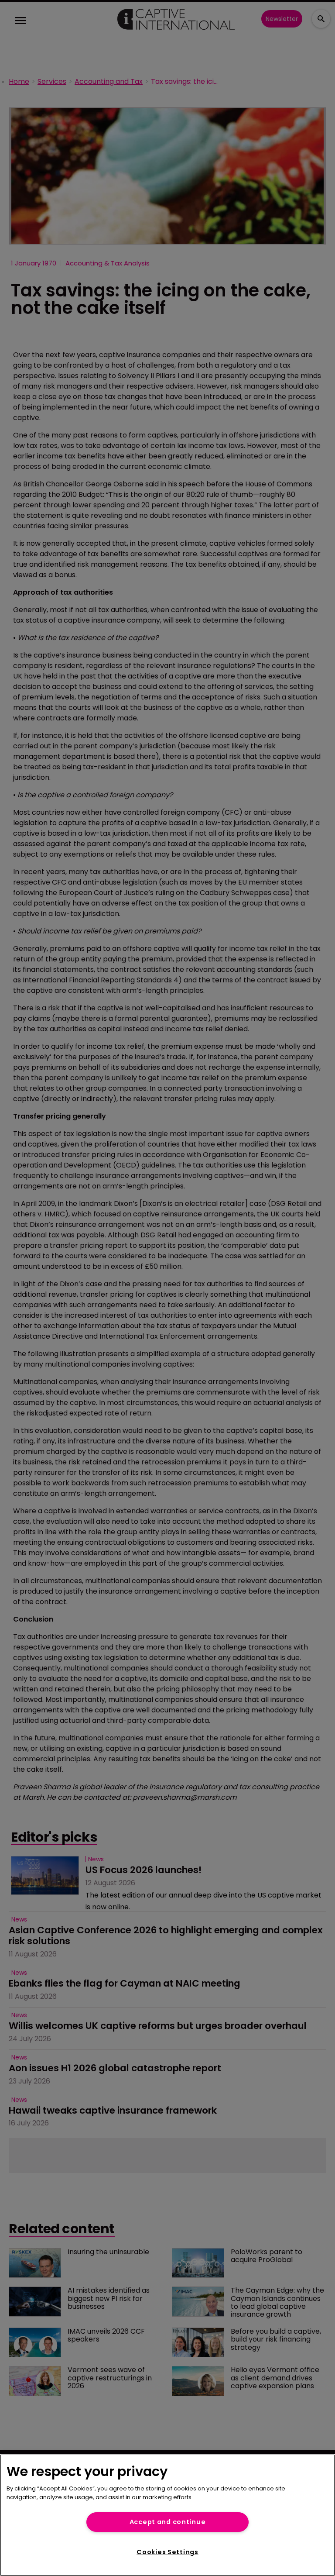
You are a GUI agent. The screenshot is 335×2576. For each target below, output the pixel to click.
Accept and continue (168, 2522)
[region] (167, 2515)
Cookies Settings (167, 2552)
